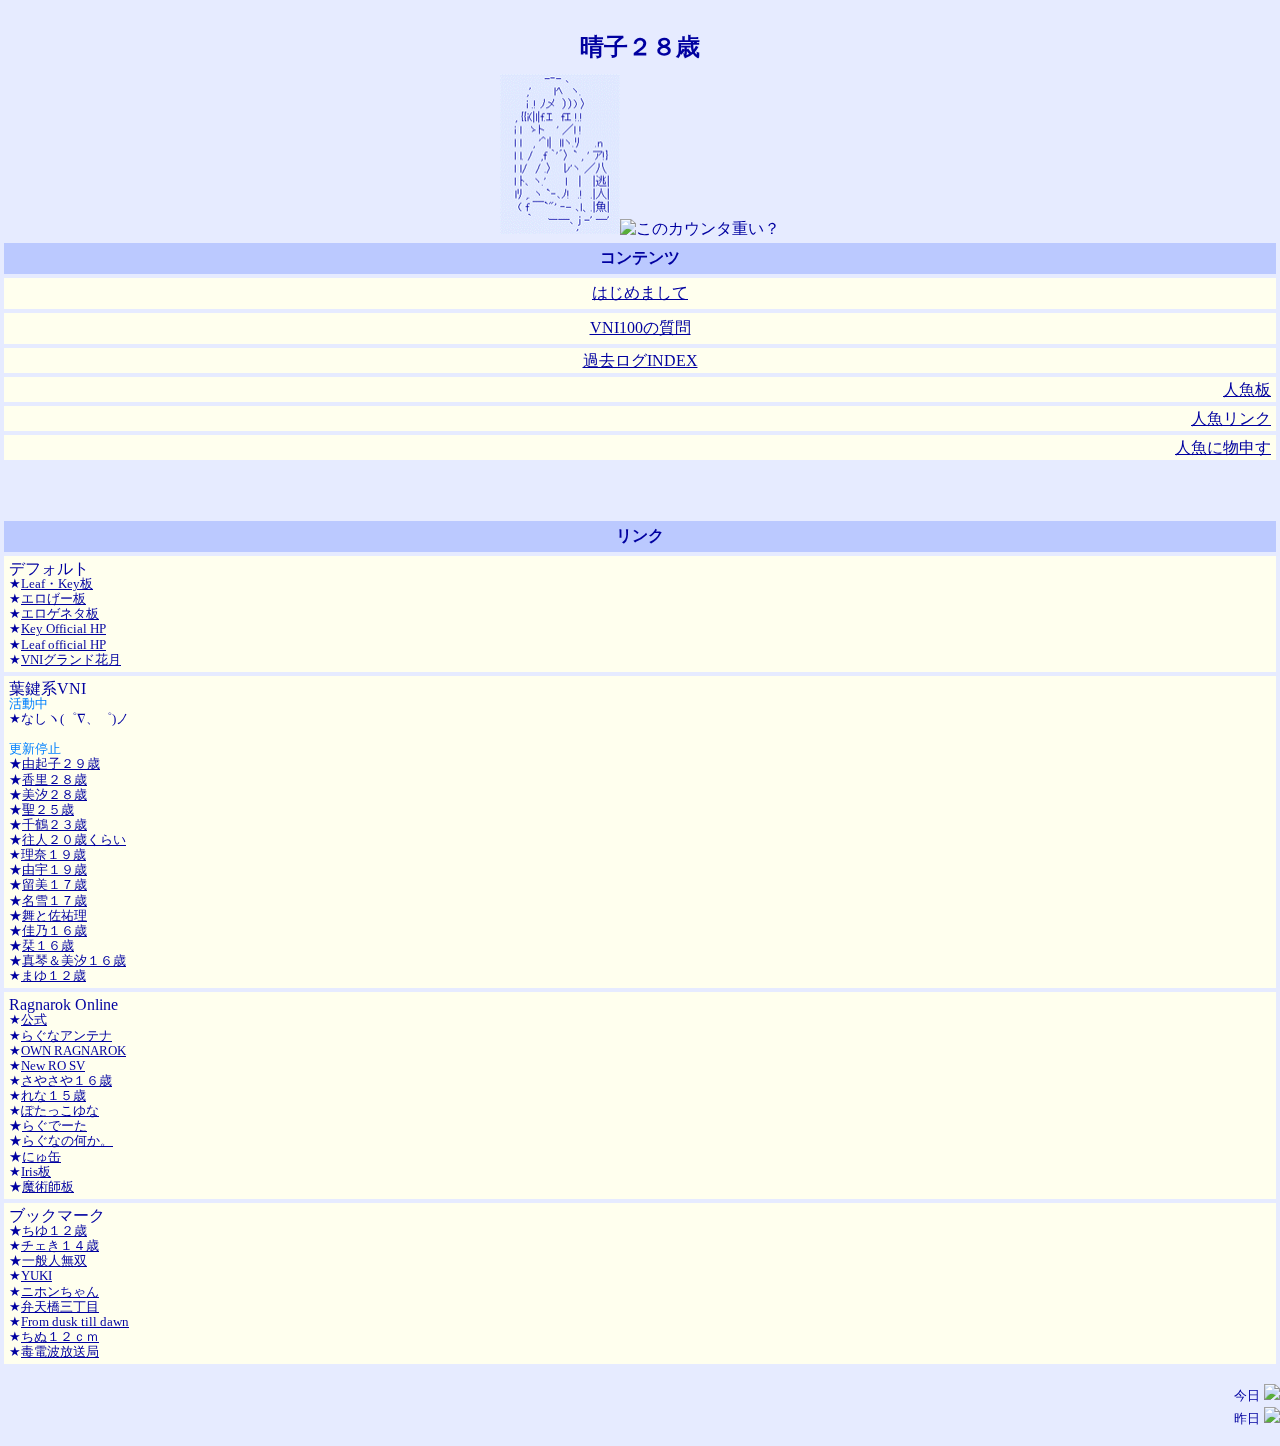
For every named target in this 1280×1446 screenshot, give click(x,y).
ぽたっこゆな (60, 1110)
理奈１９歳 (53, 854)
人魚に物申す (1223, 447)
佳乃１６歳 (54, 930)
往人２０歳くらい (74, 839)
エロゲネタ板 (60, 613)
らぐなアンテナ (66, 1035)
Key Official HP (63, 628)
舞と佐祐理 (54, 915)
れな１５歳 (53, 1095)
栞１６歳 (48, 945)
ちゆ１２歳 (54, 1230)
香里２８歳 (54, 779)
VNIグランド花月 (71, 659)
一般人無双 (54, 1260)
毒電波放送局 (60, 1351)
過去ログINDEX (640, 360)
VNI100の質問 (640, 327)
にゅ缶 (41, 1156)
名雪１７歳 (54, 900)
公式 (34, 1019)
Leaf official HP (63, 644)
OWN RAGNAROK (73, 1050)
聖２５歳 (48, 809)
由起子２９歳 (61, 763)
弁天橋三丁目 (60, 1306)
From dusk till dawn (75, 1321)
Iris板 (36, 1171)
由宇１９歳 (54, 869)
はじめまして (640, 292)
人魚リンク (1231, 418)
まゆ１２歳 (53, 975)
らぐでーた (54, 1125)
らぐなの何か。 (67, 1140)
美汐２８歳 (54, 794)
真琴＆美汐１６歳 (74, 960)
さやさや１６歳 (66, 1080)
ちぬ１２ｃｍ (60, 1336)
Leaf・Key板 (57, 583)
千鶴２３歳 (54, 824)
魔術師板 (48, 1186)
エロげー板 (53, 598)
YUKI (36, 1275)
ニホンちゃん (60, 1291)
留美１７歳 (54, 884)
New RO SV (53, 1065)
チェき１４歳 (60, 1245)
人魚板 (1247, 389)
